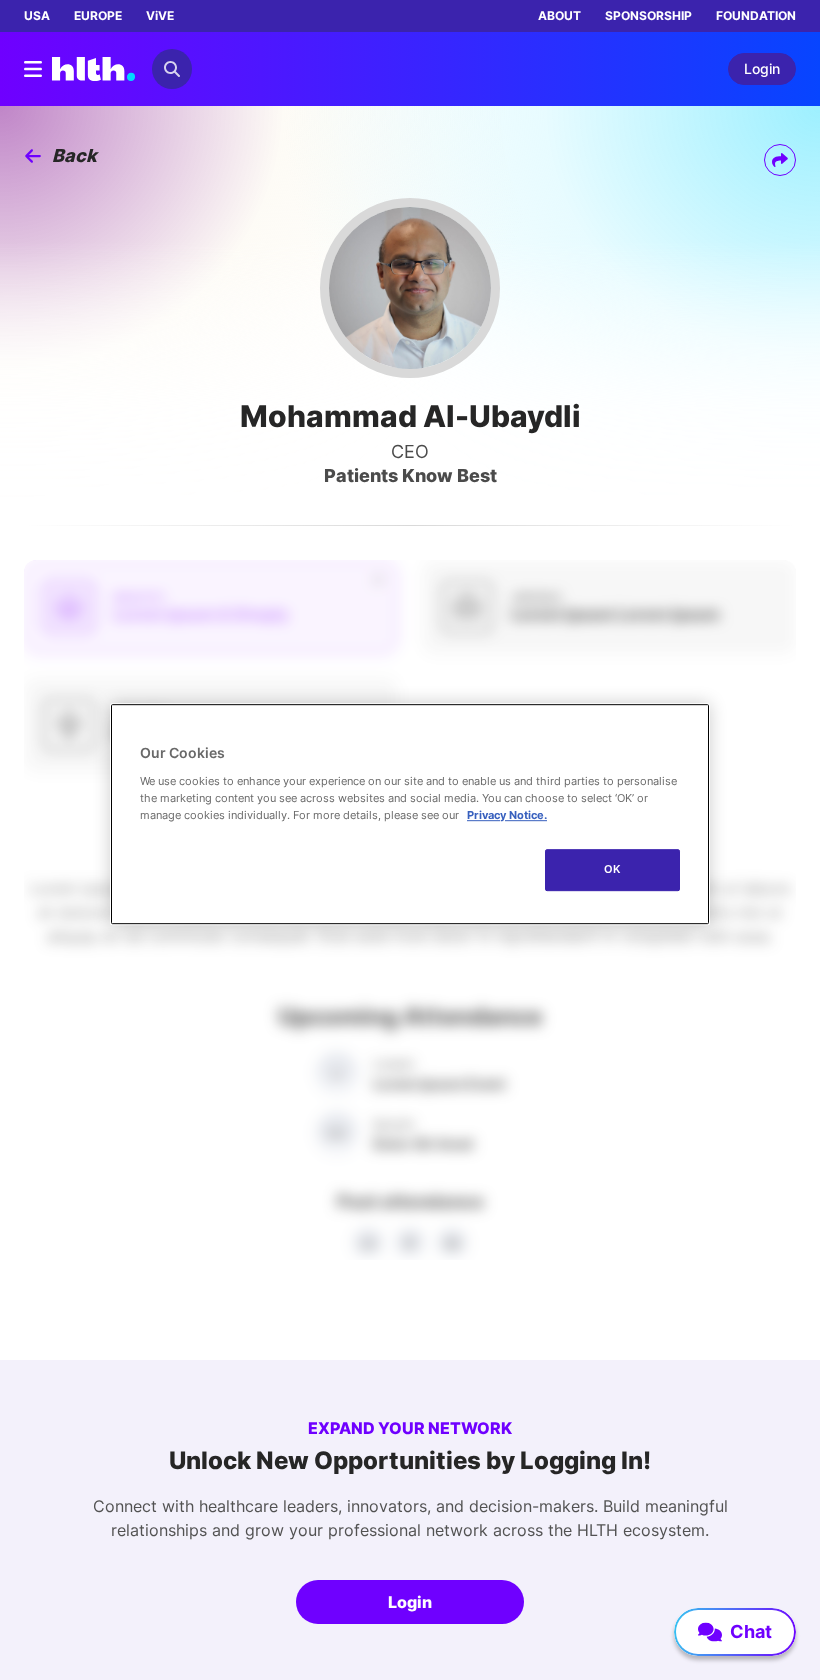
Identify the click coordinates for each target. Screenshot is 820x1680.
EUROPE (98, 15)
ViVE (160, 15)
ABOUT (559, 15)
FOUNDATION (756, 15)
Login (410, 1602)
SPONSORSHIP (648, 15)
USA (37, 15)
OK (612, 869)
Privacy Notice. (507, 815)
